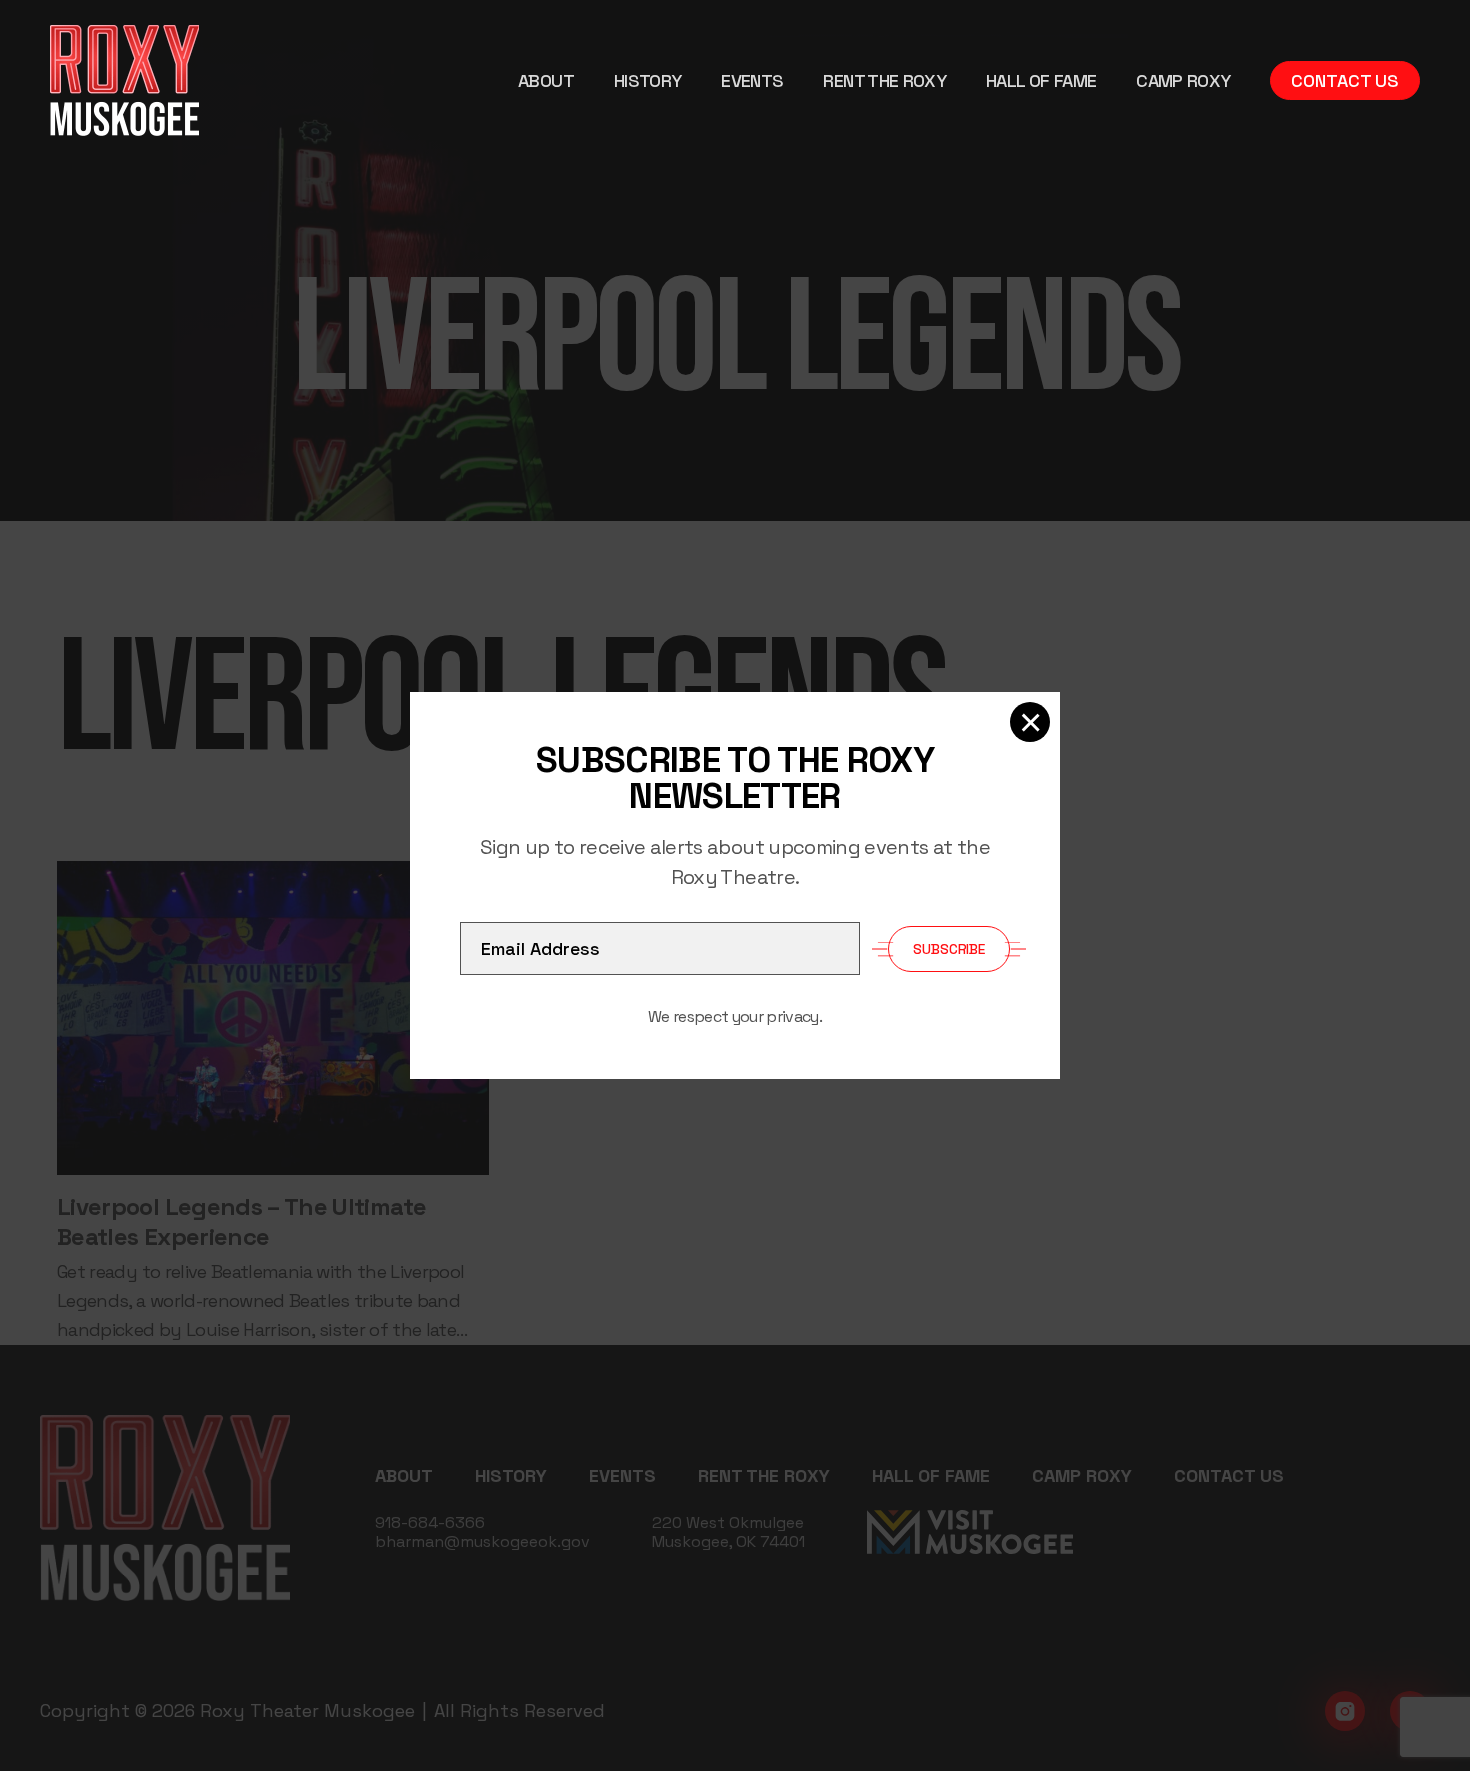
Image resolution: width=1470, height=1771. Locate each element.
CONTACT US (1345, 80)
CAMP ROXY (1183, 81)
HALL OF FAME (1041, 81)
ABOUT (546, 81)
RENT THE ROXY (884, 81)
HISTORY (647, 81)
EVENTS (752, 81)
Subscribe (949, 949)
